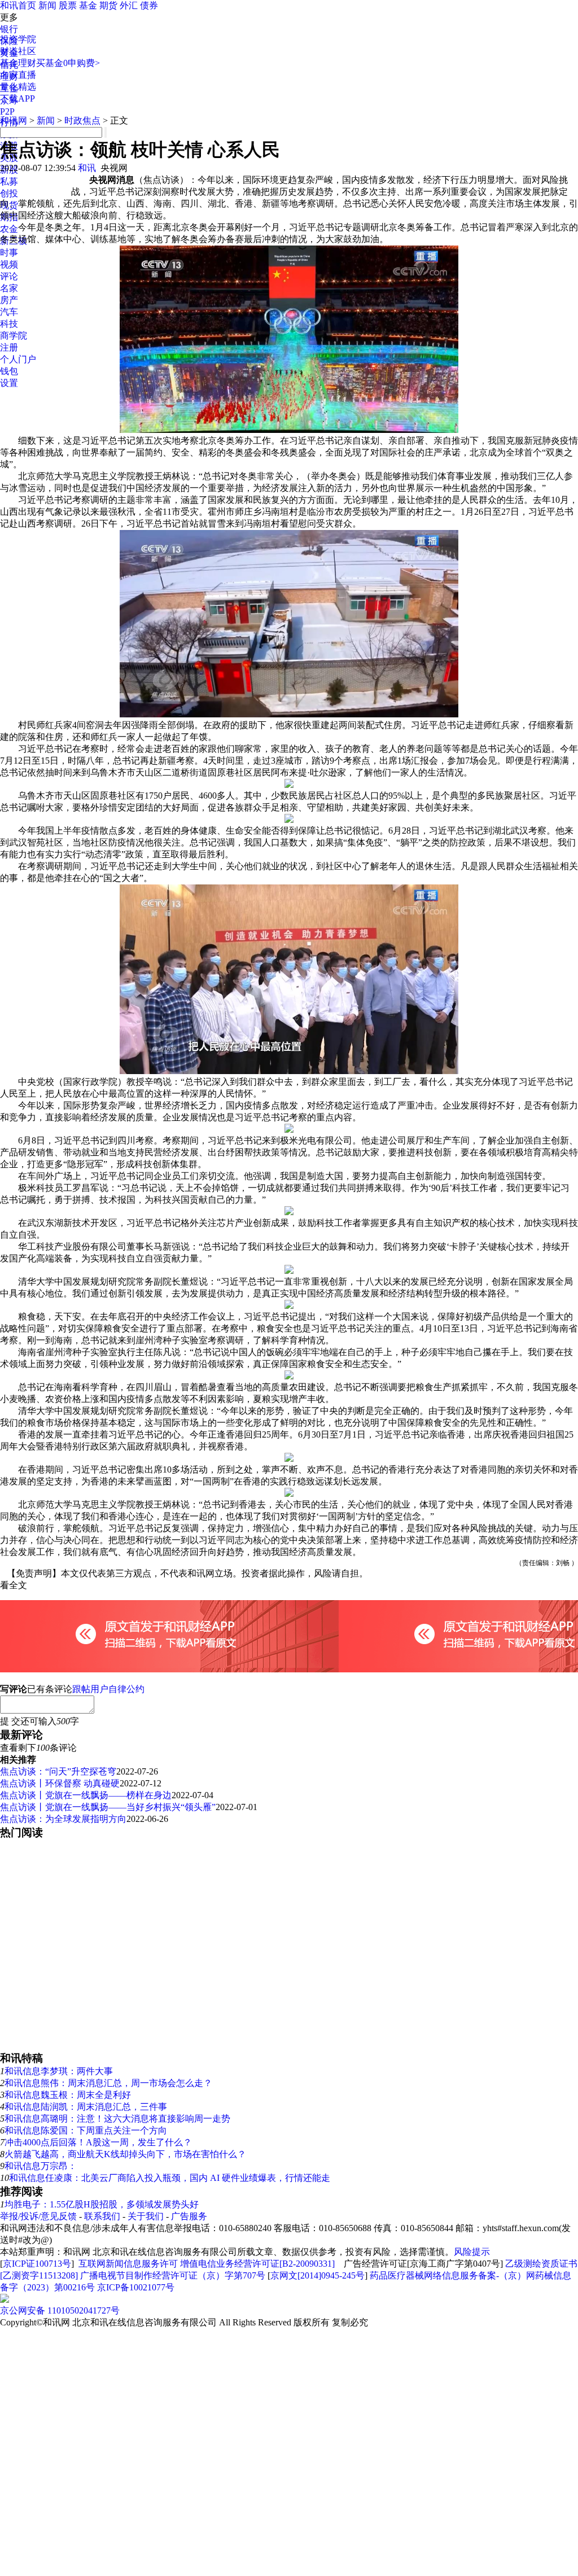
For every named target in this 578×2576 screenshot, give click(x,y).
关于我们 (146, 2216)
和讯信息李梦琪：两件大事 (59, 2071)
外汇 (129, 5)
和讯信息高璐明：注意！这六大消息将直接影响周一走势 (117, 2119)
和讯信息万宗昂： (41, 2166)
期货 (108, 5)
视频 (9, 264)
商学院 (14, 336)
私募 (9, 181)
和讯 (87, 168)
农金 (9, 229)
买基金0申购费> (68, 63)
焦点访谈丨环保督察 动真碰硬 (60, 1783)
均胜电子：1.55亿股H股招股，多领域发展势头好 (102, 2204)
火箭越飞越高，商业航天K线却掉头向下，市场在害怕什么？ (125, 2154)
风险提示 (472, 2252)
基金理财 (18, 63)
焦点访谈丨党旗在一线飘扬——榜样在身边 (86, 1795)
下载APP (17, 98)
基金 (88, 5)
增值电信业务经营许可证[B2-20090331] (257, 2264)
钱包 (9, 371)
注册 (9, 347)
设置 (9, 383)
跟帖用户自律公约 (108, 1689)
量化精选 (18, 87)
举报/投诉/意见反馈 (38, 2216)
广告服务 (189, 2216)
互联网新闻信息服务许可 (128, 2264)
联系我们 (102, 2216)
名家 (9, 288)
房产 (9, 300)
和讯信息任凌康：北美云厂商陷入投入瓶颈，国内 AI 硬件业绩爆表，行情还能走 (170, 2178)
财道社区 (18, 51)
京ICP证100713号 (37, 2264)
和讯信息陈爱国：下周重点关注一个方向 (86, 2130)
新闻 (47, 5)
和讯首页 (18, 5)
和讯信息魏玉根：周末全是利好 (68, 2095)
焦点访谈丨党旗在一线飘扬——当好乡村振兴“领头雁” (108, 1807)
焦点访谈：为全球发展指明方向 (63, 1819)
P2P (7, 111)
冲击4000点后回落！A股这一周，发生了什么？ (98, 2142)
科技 (9, 324)
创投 (9, 193)
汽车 (9, 312)
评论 (9, 276)
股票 (68, 5)
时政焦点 (82, 121)
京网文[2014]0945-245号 (318, 2275)
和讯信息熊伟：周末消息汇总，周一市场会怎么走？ (108, 2083)
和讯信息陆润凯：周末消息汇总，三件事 (86, 2107)
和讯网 (14, 121)
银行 (9, 29)
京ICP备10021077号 (136, 2287)
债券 (149, 5)
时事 (9, 253)
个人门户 (18, 359)
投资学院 (18, 39)
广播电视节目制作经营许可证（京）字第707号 (173, 2275)
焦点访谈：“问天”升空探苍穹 (58, 1771)
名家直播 (18, 75)
